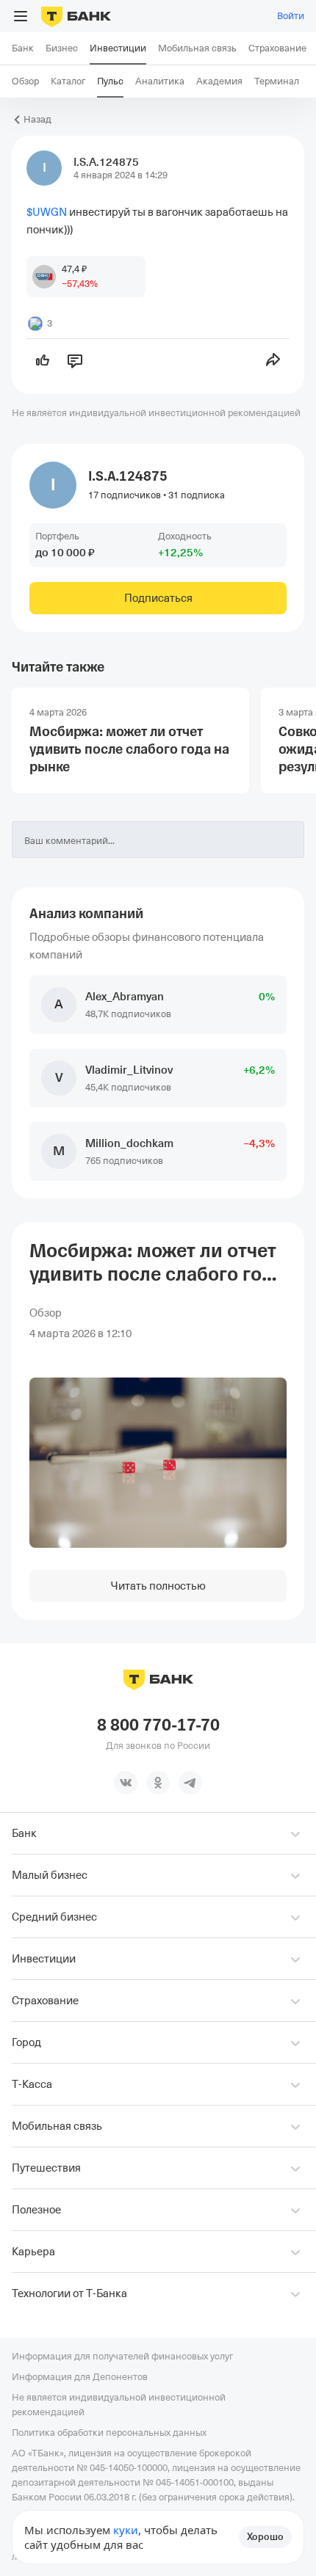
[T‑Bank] (76, 16)
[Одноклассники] (158, 1783)
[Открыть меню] (21, 16)
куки (126, 2530)
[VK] (126, 1783)
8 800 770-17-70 (158, 1725)
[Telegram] (190, 1783)
